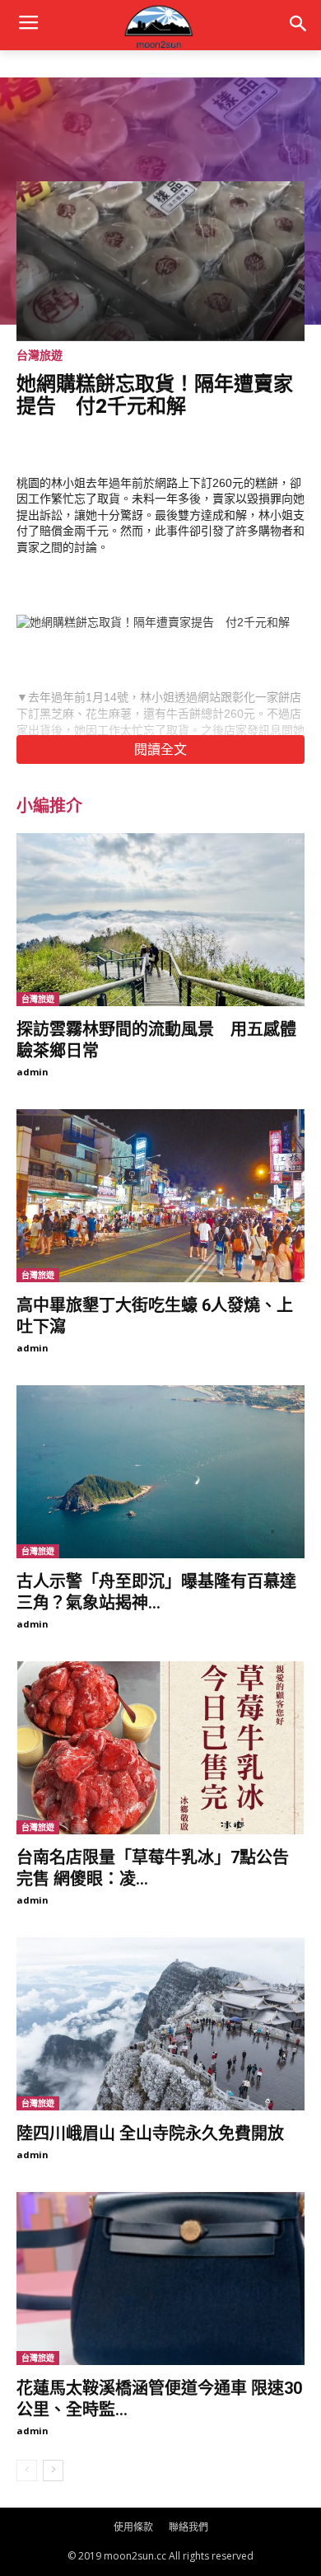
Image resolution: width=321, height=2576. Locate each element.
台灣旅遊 (40, 355)
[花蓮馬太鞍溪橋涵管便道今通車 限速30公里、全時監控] (160, 2279)
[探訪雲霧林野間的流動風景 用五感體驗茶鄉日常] (160, 920)
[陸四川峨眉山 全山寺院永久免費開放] (160, 2024)
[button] (298, 25)
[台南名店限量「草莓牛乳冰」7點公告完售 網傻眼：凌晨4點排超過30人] (160, 1748)
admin (33, 1072)
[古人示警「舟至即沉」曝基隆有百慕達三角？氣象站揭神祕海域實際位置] (160, 1472)
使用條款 (133, 2527)
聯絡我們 (188, 2527)
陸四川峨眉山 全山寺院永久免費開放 (150, 2133)
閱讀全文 (160, 749)
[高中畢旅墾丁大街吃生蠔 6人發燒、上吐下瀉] (160, 1196)
